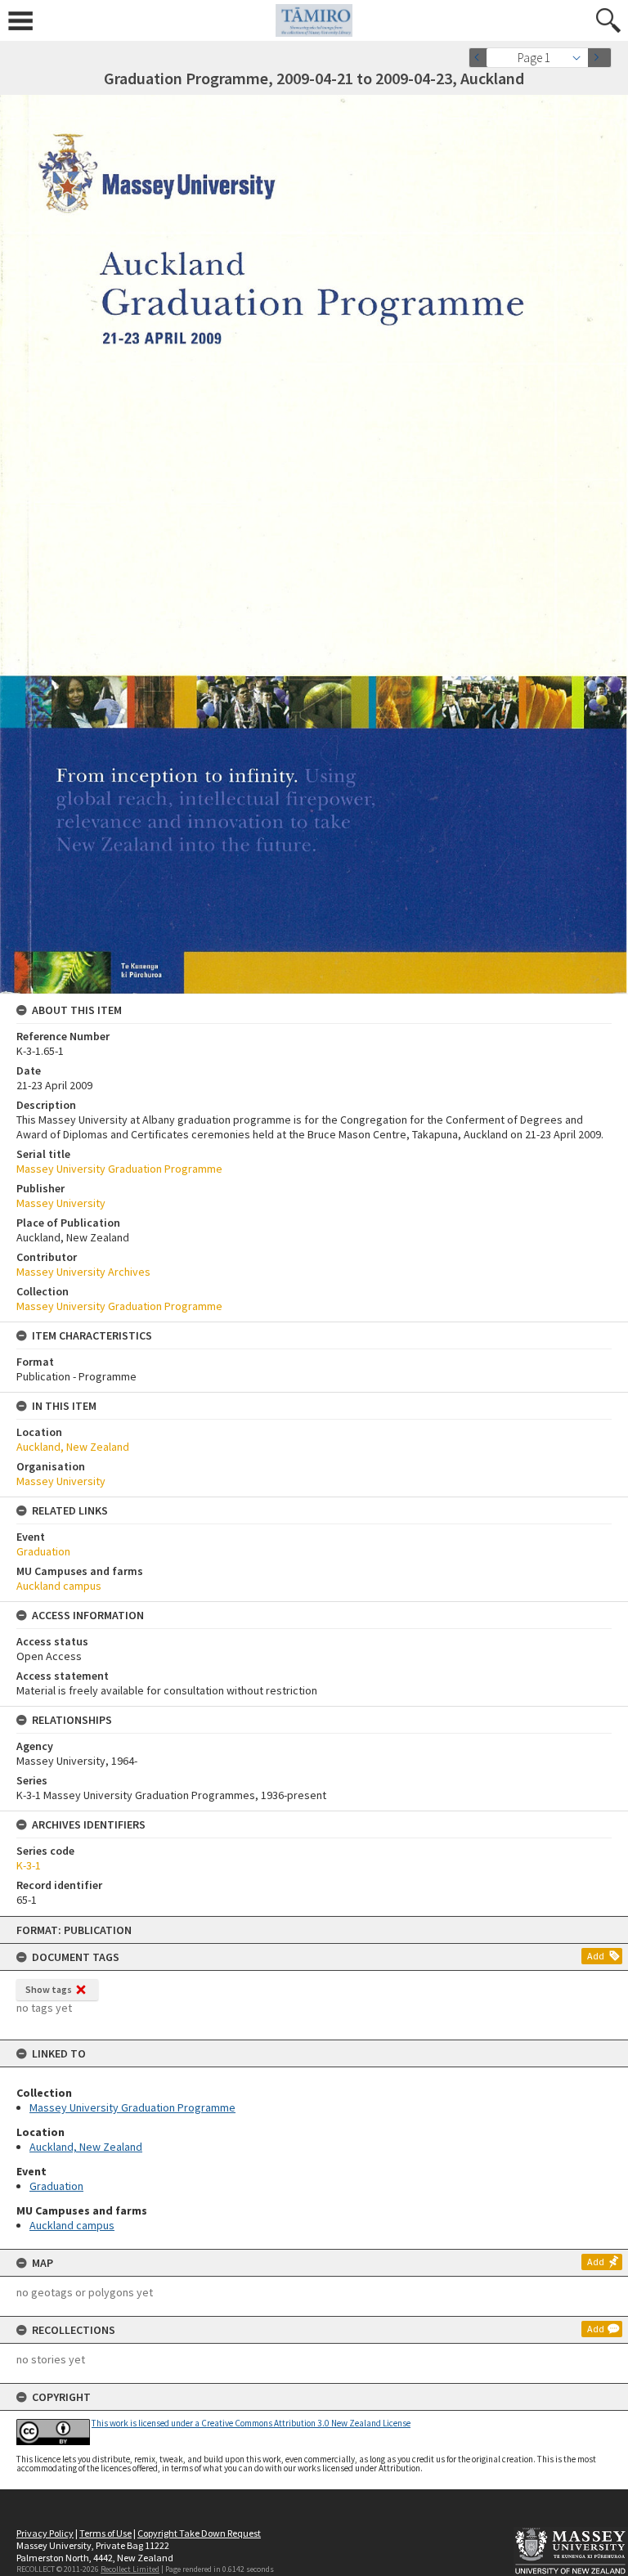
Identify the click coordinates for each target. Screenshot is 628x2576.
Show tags (49, 1989)
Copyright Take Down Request (199, 2533)
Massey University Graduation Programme (132, 2107)
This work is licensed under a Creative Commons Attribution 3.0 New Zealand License (251, 2423)
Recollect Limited (130, 2569)
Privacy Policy (45, 2533)
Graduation (56, 2186)
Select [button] (581, 58)
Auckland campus (72, 2225)
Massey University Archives (83, 1272)
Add (596, 1956)
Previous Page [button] (481, 58)
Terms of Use (105, 2533)
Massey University (61, 1203)
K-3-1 (29, 1865)
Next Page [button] (599, 58)
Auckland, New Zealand (86, 2147)
